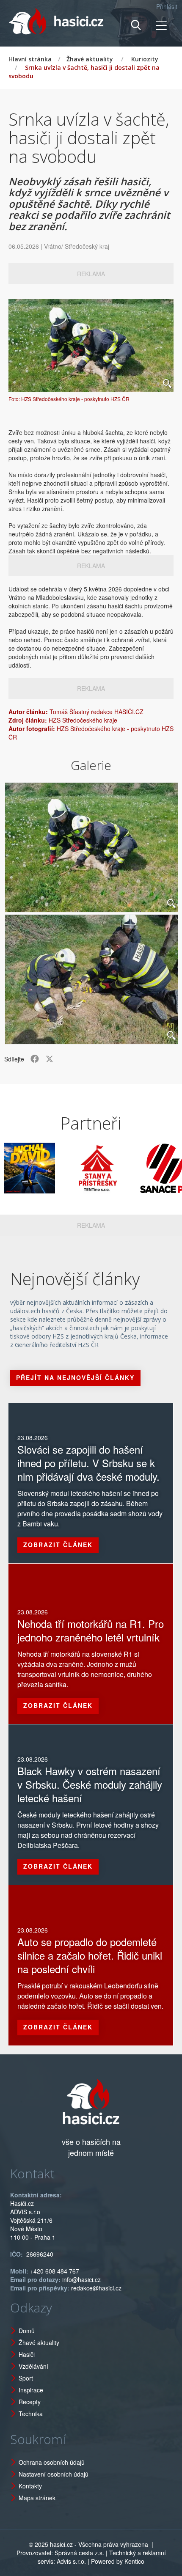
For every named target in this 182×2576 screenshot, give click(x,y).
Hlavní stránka (30, 59)
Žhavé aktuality (90, 59)
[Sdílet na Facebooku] (35, 1059)
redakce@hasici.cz (96, 2288)
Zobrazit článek (58, 1545)
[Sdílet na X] (50, 1059)
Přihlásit (167, 6)
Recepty (30, 2402)
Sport (26, 2378)
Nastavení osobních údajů (54, 2474)
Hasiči (27, 2354)
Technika (31, 2414)
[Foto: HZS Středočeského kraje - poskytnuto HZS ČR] (91, 346)
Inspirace (31, 2390)
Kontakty (30, 2486)
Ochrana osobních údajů (52, 2462)
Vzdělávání (33, 2366)
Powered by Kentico (118, 2561)
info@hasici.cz (81, 2279)
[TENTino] (77, 1168)
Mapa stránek (37, 2498)
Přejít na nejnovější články (75, 1377)
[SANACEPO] (144, 1168)
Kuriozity (145, 59)
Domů (27, 2331)
